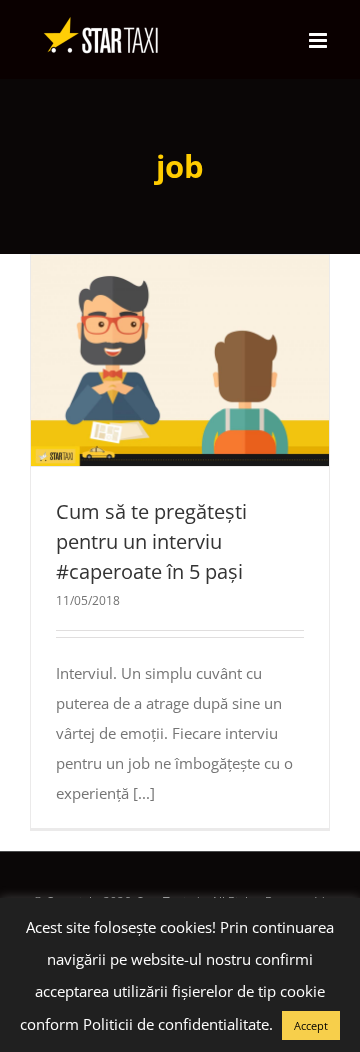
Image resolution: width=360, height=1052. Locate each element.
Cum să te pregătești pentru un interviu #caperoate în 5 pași (144, 360)
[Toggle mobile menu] (319, 40)
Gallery (217, 360)
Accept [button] (311, 1025)
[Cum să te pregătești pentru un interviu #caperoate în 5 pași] (180, 360)
